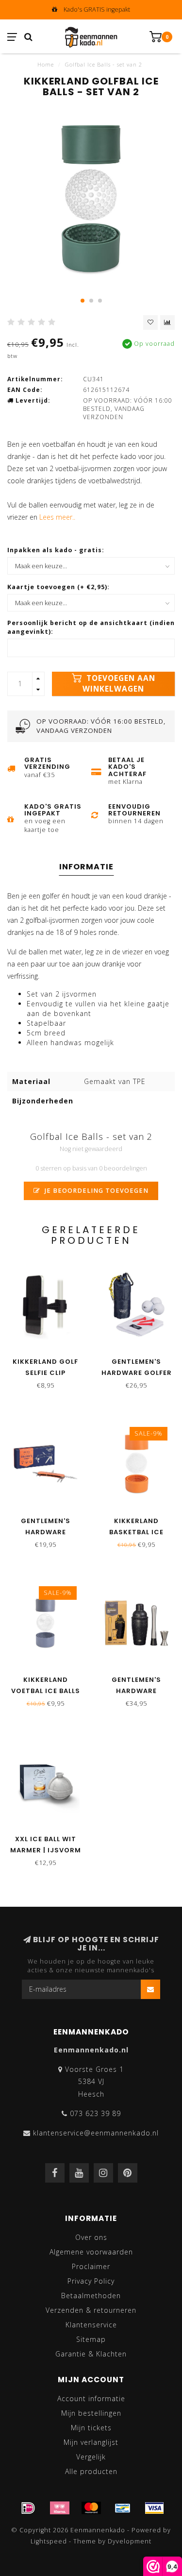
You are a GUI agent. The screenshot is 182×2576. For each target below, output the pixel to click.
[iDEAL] (28, 2508)
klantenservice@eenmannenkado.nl (96, 2133)
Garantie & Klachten (91, 2354)
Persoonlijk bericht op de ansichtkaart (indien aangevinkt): (91, 627)
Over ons (91, 2237)
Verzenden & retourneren (91, 2310)
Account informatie (91, 2398)
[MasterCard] (91, 2508)
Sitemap (91, 2339)
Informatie (86, 867)
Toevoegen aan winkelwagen (119, 684)
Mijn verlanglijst (91, 2442)
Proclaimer (91, 2266)
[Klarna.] (60, 2508)
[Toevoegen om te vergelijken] (167, 322)
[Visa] (154, 2508)
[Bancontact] (123, 2508)
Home (46, 64)
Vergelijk (91, 2457)
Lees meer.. (57, 517)
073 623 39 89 (95, 2113)
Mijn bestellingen (91, 2413)
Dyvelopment (130, 2541)
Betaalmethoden (91, 2296)
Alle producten (91, 2471)
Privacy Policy (91, 2281)
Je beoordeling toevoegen (96, 1191)
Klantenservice (91, 2325)
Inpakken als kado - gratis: (56, 550)
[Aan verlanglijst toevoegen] (150, 322)
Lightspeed (49, 2541)
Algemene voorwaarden (91, 2252)
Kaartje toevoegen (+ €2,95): (58, 587)
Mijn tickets (91, 2428)
